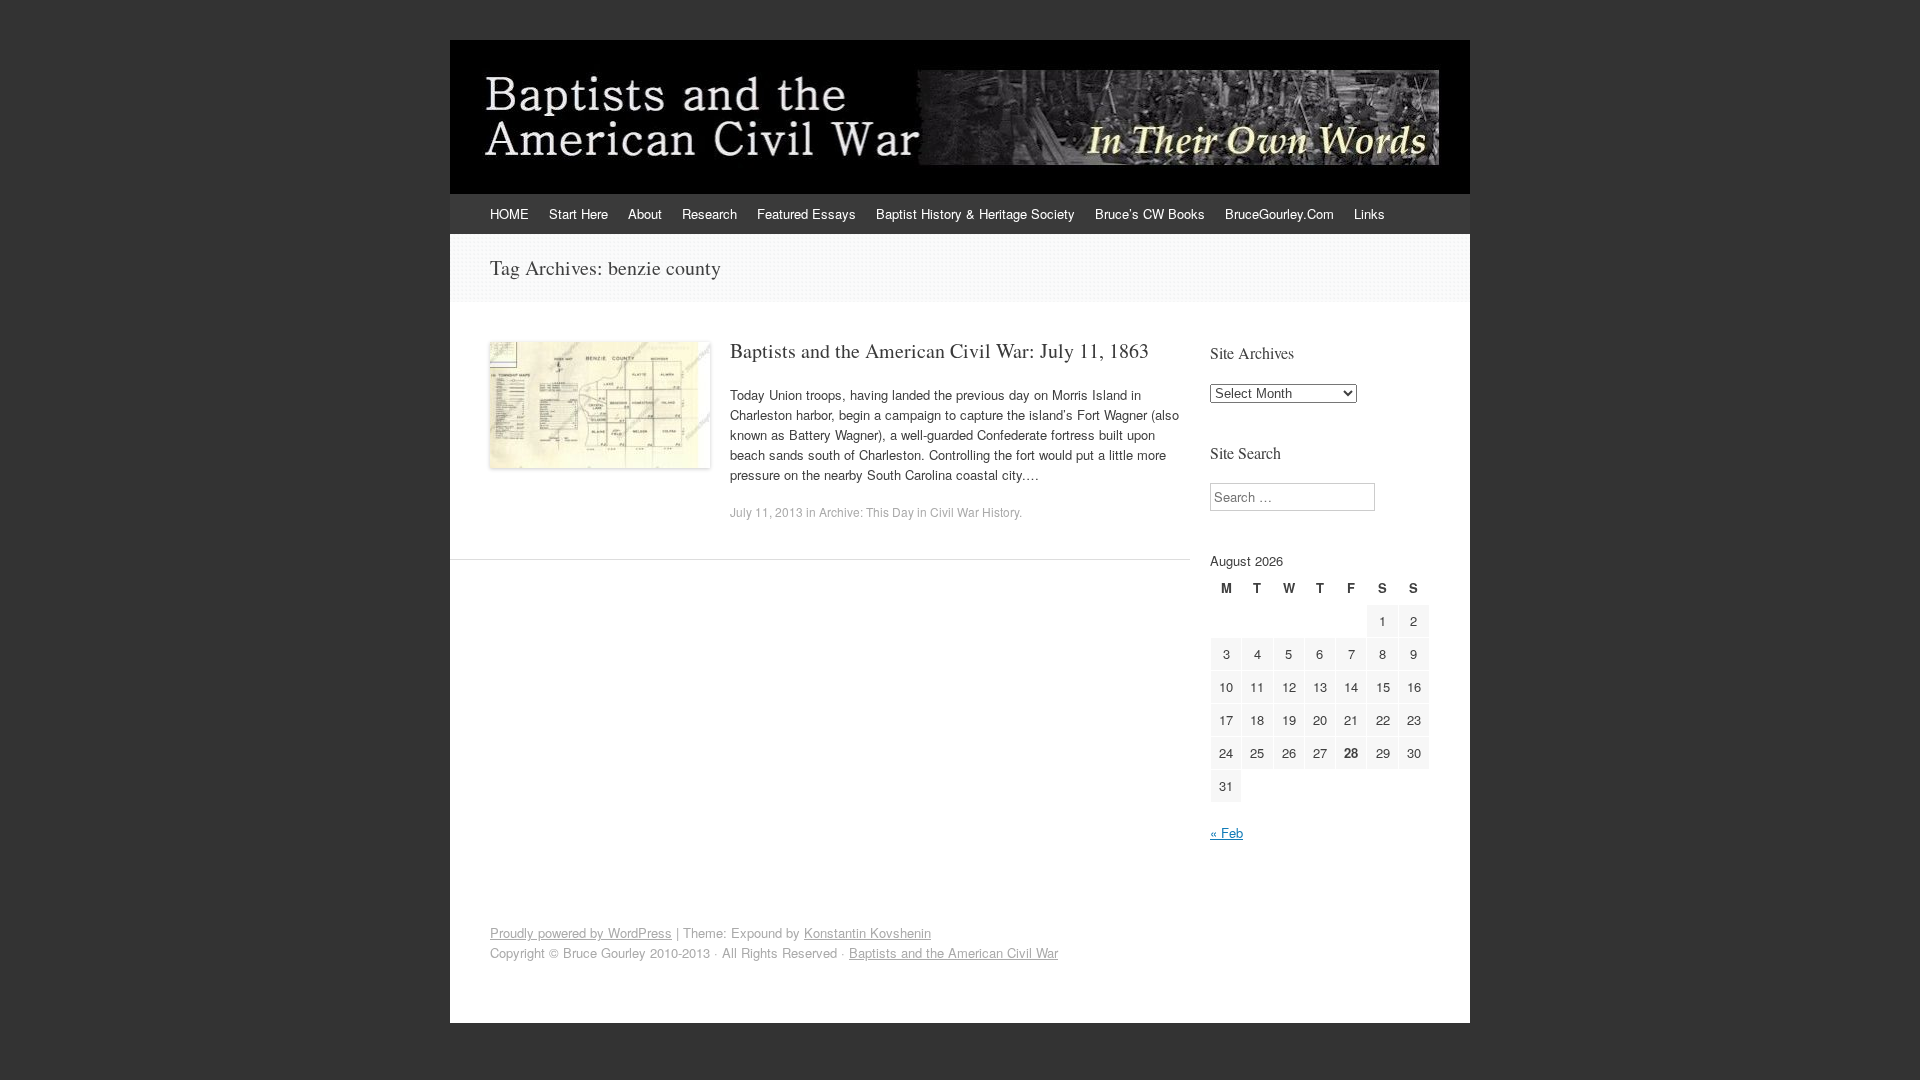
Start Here (578, 213)
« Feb (1226, 832)
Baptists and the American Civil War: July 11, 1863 (939, 350)
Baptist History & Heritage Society (975, 213)
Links (1369, 213)
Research (709, 213)
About (645, 213)
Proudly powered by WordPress (581, 932)
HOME (509, 213)
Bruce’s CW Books (1150, 213)
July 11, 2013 (766, 511)
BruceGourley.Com (1279, 213)
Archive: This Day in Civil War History (919, 511)
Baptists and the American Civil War (953, 952)
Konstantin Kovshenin (867, 932)
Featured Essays (806, 213)
